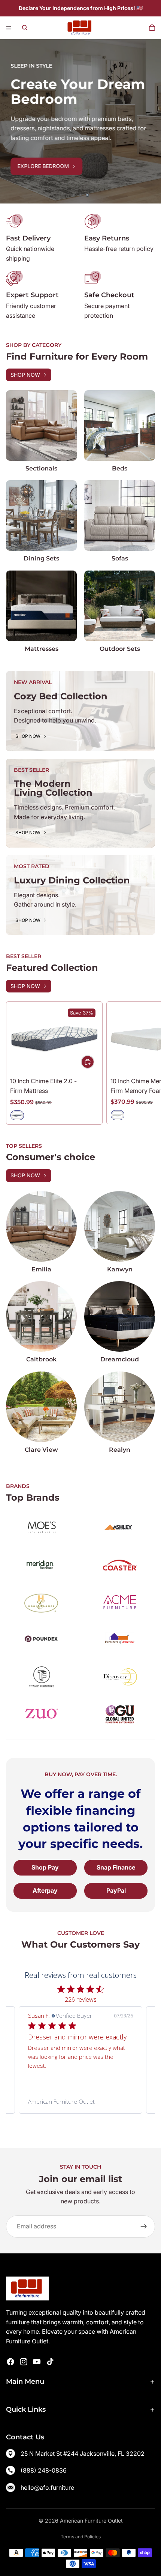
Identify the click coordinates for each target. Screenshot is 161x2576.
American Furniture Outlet (91, 2521)
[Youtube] (37, 2362)
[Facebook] (10, 2362)
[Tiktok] (50, 2362)
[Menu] (9, 28)
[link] (80, 2101)
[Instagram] (24, 2362)
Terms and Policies (81, 2537)
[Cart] (152, 28)
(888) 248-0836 (44, 2470)
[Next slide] (150, 121)
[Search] (25, 28)
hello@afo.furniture (47, 2488)
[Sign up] (144, 2227)
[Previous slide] (11, 121)
